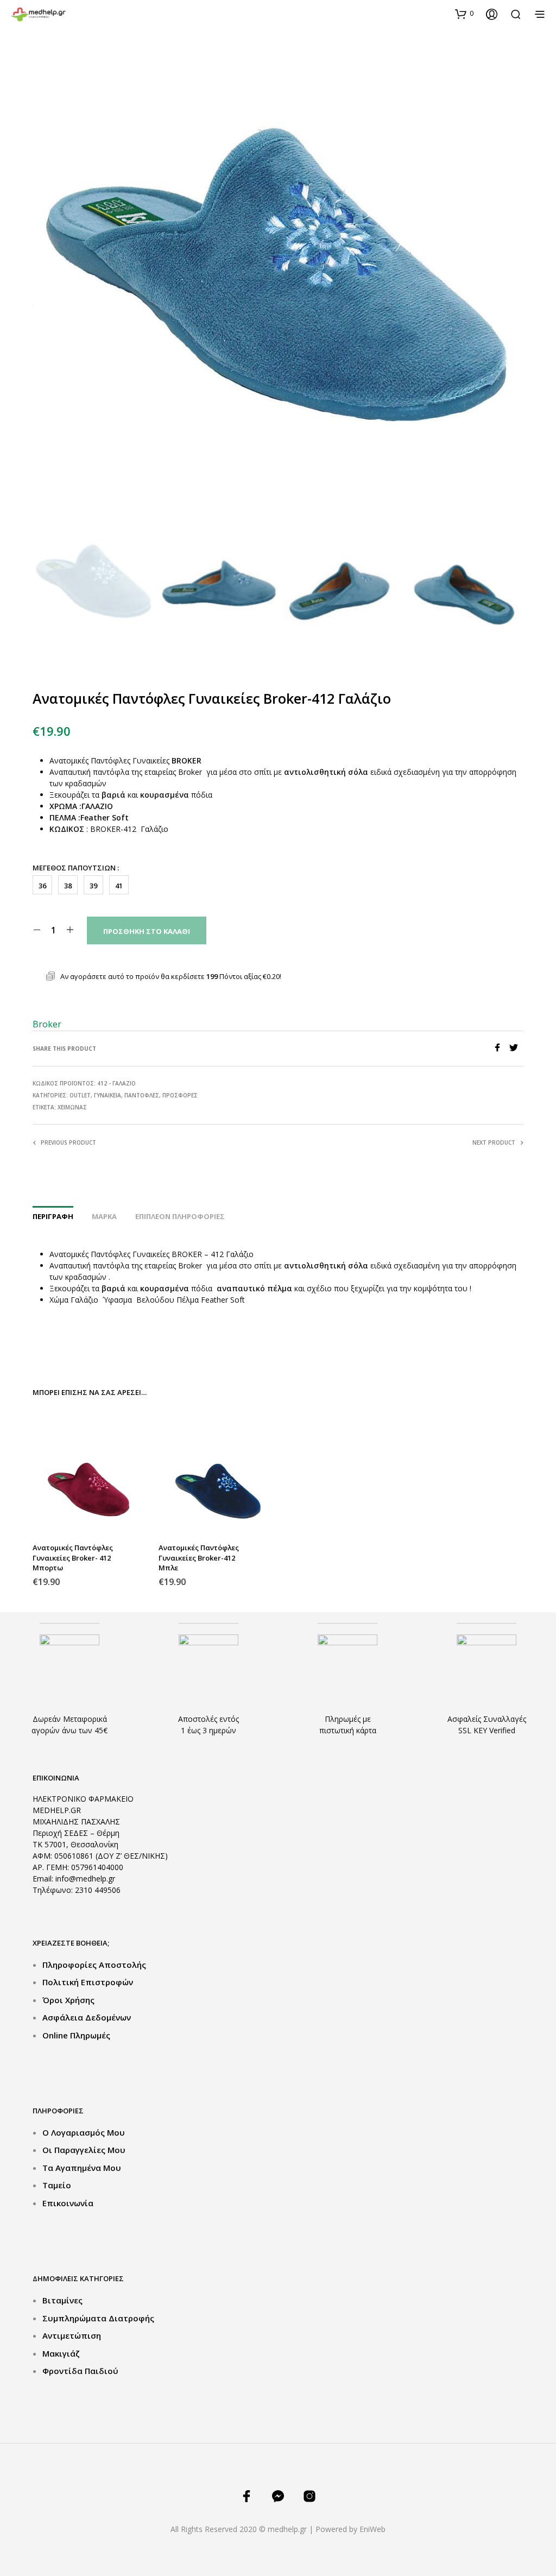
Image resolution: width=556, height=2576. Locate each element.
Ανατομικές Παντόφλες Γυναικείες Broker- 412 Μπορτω (73, 1557)
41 (119, 886)
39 (93, 886)
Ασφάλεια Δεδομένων (87, 2017)
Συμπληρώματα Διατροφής (98, 2318)
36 (42, 886)
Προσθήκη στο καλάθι (147, 931)
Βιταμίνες (62, 2300)
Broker (47, 1024)
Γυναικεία (108, 1095)
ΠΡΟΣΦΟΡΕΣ (180, 1095)
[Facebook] (501, 1049)
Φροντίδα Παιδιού (80, 2371)
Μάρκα (104, 1216)
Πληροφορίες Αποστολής (94, 1965)
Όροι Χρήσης (68, 2000)
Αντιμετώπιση (72, 2335)
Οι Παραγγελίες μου (84, 2150)
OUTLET (80, 1095)
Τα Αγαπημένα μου (82, 2168)
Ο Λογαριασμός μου (84, 2132)
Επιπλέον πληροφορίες (180, 1216)
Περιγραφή (53, 1216)
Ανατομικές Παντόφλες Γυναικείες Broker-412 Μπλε (199, 1557)
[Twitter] (516, 1049)
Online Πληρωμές (76, 2035)
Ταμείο (57, 2185)
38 (68, 886)
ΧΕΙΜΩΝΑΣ (72, 1107)
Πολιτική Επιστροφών (88, 1982)
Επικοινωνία (68, 2203)
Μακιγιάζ (61, 2353)
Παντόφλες (142, 1095)
